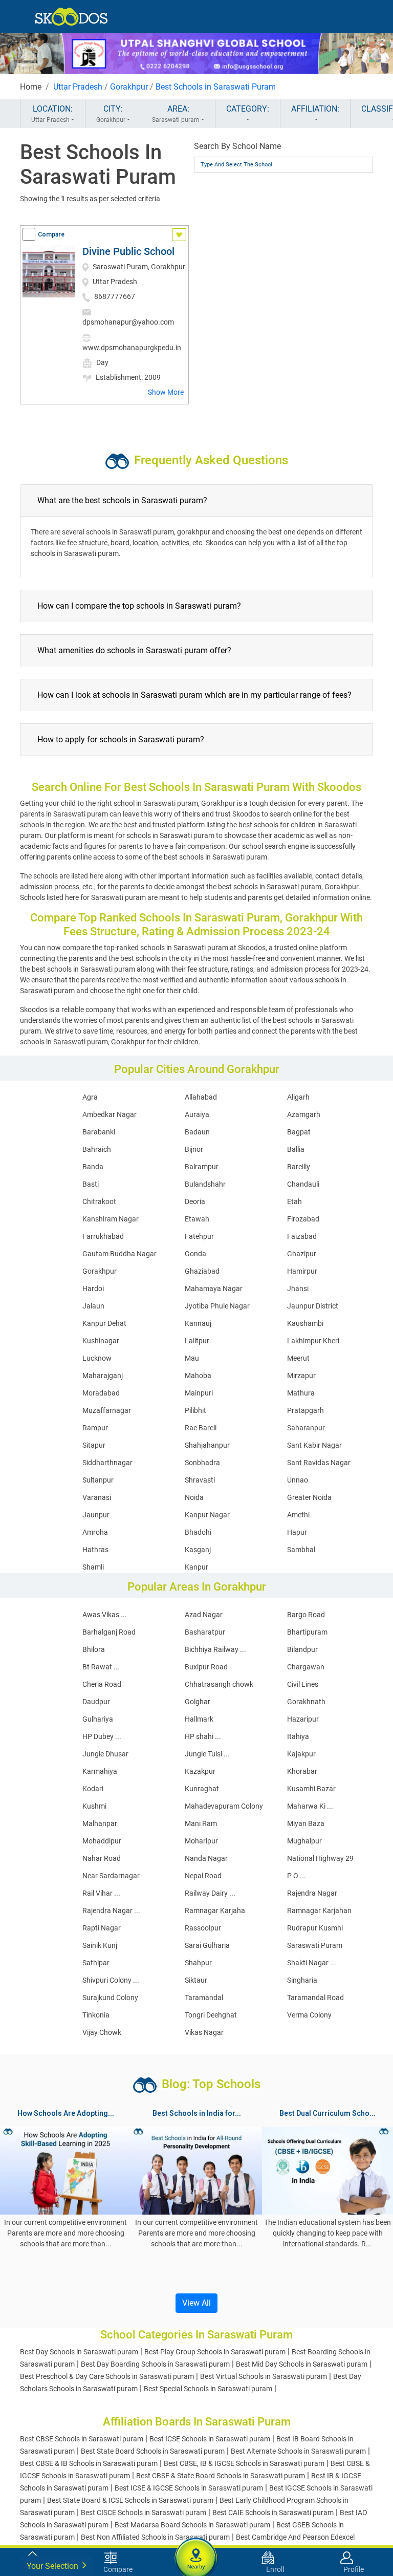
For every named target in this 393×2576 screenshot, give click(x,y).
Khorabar (302, 1771)
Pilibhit (195, 1410)
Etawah (197, 1219)
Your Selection (53, 2566)
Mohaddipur (102, 1841)
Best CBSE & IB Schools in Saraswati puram (89, 2463)
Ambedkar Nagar (110, 1114)
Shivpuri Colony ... (111, 1980)
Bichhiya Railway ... (215, 1649)
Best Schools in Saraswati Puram (216, 87)
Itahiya (298, 1736)
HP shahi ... (203, 1736)
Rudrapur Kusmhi (315, 1928)
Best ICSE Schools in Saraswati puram (210, 2439)
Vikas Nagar (204, 2032)
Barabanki (99, 1132)
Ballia (296, 1149)
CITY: (111, 114)
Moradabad (101, 1393)
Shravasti (200, 1480)
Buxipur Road (206, 1667)
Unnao (298, 1480)
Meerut (298, 1358)
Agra (90, 1097)
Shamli (93, 1567)
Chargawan (306, 1667)
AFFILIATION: (315, 109)
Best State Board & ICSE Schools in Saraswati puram (130, 2500)
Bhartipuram (307, 1632)
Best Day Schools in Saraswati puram (79, 2352)
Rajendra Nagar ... (111, 1910)
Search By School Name (237, 146)
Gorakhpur (129, 87)
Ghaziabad (202, 1271)
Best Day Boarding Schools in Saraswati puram (155, 2364)
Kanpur (196, 1567)
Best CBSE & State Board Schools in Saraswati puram (221, 2476)
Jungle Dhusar (105, 1754)
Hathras (95, 1550)
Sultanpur (98, 1480)
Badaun (197, 1132)
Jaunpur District (313, 1306)
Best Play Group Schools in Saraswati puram (215, 2352)
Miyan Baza (306, 1823)
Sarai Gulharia (207, 1945)
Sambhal (301, 1550)
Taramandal (204, 1998)
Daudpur (96, 1702)
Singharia (302, 1980)
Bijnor (194, 1149)
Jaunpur (96, 1515)
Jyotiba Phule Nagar (217, 1306)
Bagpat (299, 1132)
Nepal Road (203, 1876)
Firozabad (303, 1219)
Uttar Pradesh (78, 87)
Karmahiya (100, 1771)
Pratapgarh (305, 1410)
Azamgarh (304, 1114)
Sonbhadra (202, 1463)
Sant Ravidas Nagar (319, 1463)
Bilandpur (302, 1649)
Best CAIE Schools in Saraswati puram (273, 2513)
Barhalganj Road (109, 1632)
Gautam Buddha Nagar (119, 1254)
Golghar (198, 1702)
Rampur (95, 1428)
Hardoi (93, 1289)
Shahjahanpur (207, 1445)
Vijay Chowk (102, 2032)
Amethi (298, 1515)
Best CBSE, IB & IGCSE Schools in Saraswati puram (244, 2463)
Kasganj (198, 1550)
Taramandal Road (315, 1998)
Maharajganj (103, 1376)
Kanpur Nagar (207, 1515)
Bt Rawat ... (101, 1667)
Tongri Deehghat (211, 2015)
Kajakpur (301, 1754)
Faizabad (302, 1236)
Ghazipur (302, 1254)
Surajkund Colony (110, 1998)
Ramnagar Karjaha (215, 1910)
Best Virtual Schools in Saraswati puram (264, 2376)
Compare (51, 234)
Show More (166, 392)
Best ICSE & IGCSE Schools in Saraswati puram (189, 2488)
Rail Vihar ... (101, 1893)
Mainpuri (199, 1393)
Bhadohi (198, 1532)
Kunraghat (202, 1789)
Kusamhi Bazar (311, 1789)
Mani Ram (201, 1823)
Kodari (93, 1789)
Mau (192, 1358)
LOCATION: (52, 114)
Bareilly (299, 1167)
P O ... (297, 1876)
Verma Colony (309, 2015)
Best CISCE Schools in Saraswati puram (144, 2513)
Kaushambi (305, 1323)
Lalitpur (197, 1341)
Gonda (195, 1254)
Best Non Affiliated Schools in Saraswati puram (155, 2537)
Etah (294, 1201)
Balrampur (202, 1167)
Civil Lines (303, 1684)
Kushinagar (101, 1341)
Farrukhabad (103, 1236)
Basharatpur (205, 1632)
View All (196, 2303)
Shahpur (198, 1963)
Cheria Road (102, 1684)
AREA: (176, 114)
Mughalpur (304, 1841)
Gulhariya (98, 1719)
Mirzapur (301, 1376)
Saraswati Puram (315, 1945)
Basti (91, 1184)
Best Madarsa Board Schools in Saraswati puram (192, 2525)
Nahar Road (102, 1858)
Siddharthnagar (107, 1463)
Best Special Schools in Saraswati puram (208, 2389)
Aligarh (298, 1097)
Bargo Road (306, 1615)
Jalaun (93, 1306)
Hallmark (199, 1719)
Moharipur (201, 1841)
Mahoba (198, 1376)
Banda (93, 1167)
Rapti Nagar (102, 1928)
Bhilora (94, 1649)
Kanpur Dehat (104, 1323)
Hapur (297, 1532)
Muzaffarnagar (107, 1410)
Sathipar (96, 1963)
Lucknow (97, 1358)
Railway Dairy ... (210, 1893)
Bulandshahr (205, 1184)
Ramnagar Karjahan (319, 1910)
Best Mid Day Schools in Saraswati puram (302, 2364)
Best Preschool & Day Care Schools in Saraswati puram (107, 2376)
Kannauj (198, 1323)
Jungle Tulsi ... (207, 1754)
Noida (194, 1497)
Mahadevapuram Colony (224, 1806)
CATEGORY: (248, 109)
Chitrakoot (99, 1201)
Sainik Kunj (100, 1945)
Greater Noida (309, 1497)
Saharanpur (306, 1428)
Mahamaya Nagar (214, 1289)
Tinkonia (96, 2015)
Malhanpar (100, 1823)
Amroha (95, 1532)
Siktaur (196, 1980)
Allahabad (201, 1097)
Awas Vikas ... (105, 1615)
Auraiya (197, 1114)
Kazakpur (200, 1771)
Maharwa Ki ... (310, 1806)
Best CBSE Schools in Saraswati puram (82, 2439)
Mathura (301, 1393)
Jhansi (298, 1289)
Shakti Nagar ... (312, 1963)
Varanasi (97, 1497)
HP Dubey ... (102, 1736)
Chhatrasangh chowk (219, 1684)
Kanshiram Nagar (111, 1219)
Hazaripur (303, 1719)
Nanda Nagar (206, 1858)
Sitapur (94, 1445)
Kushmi (94, 1806)
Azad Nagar (204, 1615)
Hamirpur (302, 1271)
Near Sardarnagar (111, 1876)
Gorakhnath (306, 1702)
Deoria (195, 1201)
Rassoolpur (203, 1928)
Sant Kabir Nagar (314, 1445)
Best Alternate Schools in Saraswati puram (298, 2451)
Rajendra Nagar (312, 1893)
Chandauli (303, 1184)
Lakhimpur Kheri (313, 1341)
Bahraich (97, 1149)
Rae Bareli (201, 1428)
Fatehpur (199, 1236)
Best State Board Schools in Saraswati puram (153, 2451)
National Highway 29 (320, 1858)
